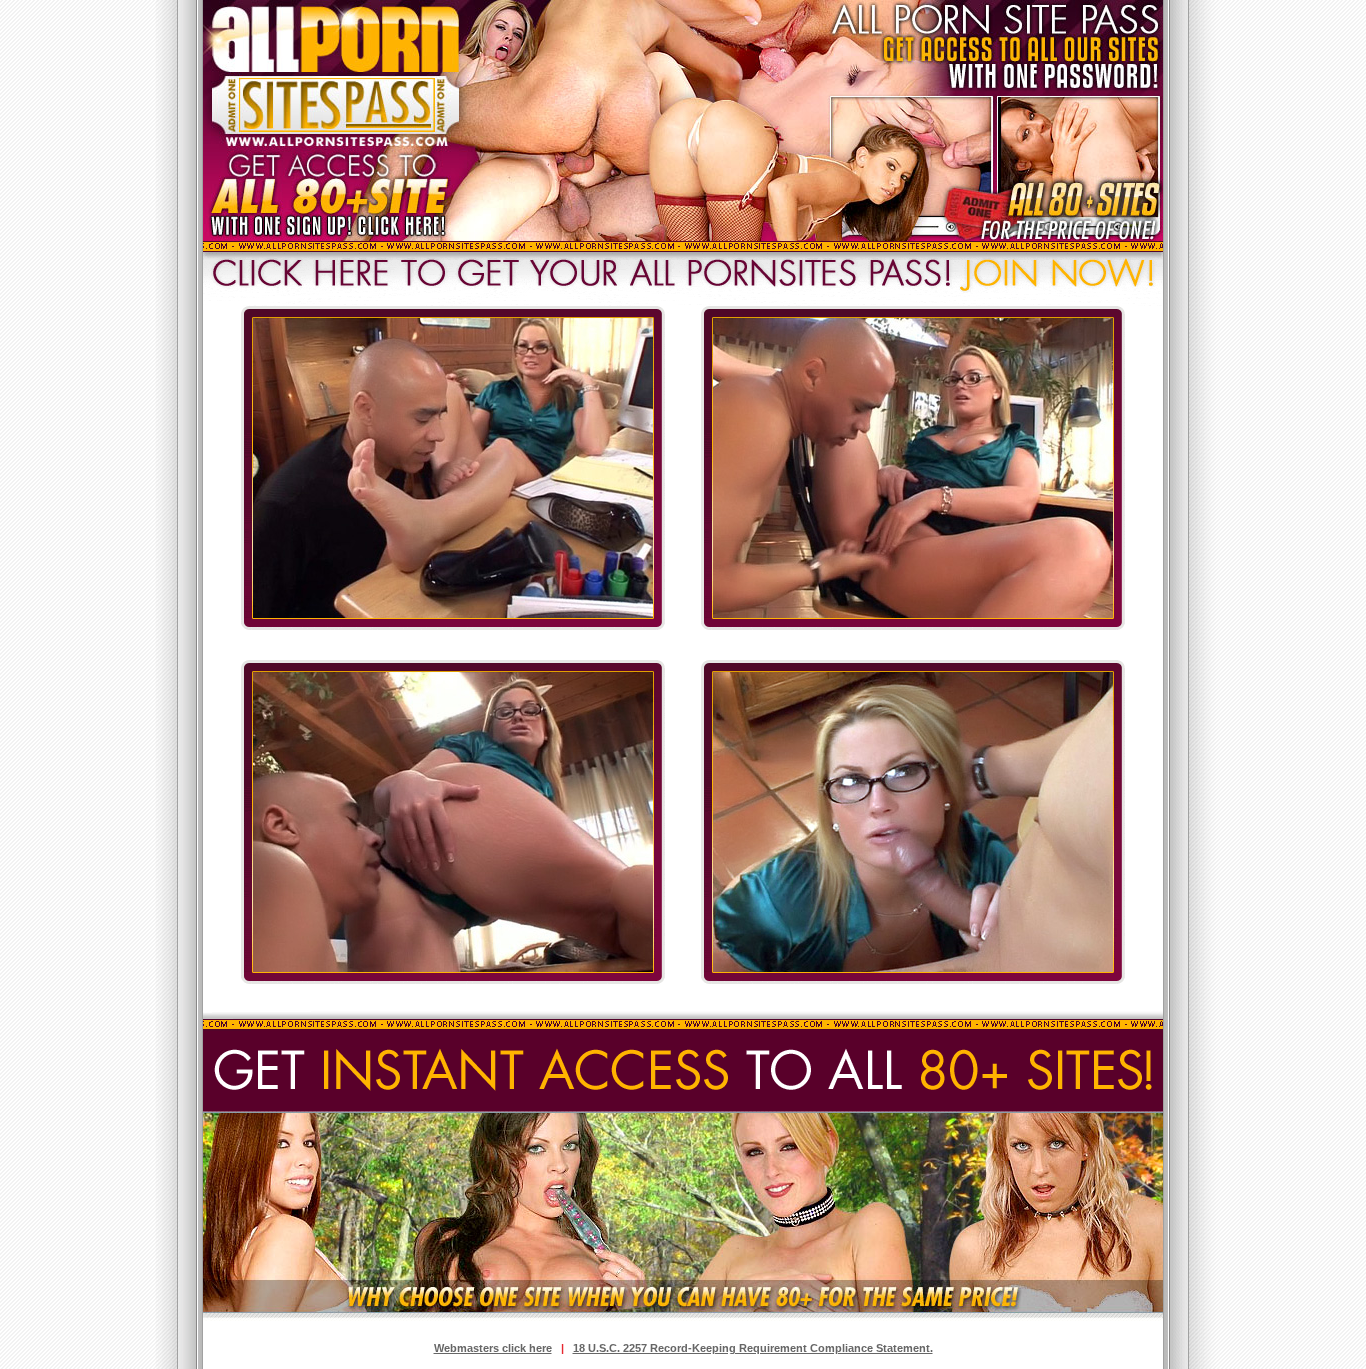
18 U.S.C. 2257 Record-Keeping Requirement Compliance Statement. (753, 1348)
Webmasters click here (493, 1348)
